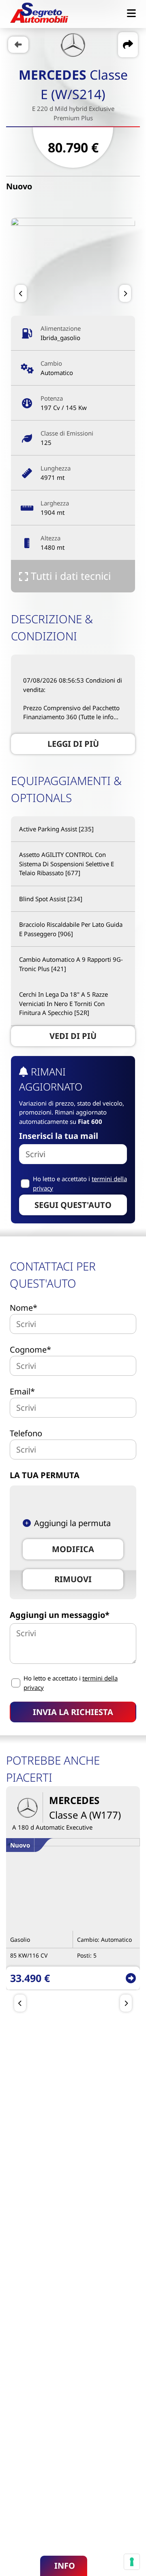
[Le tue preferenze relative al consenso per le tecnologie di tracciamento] (132, 2562)
